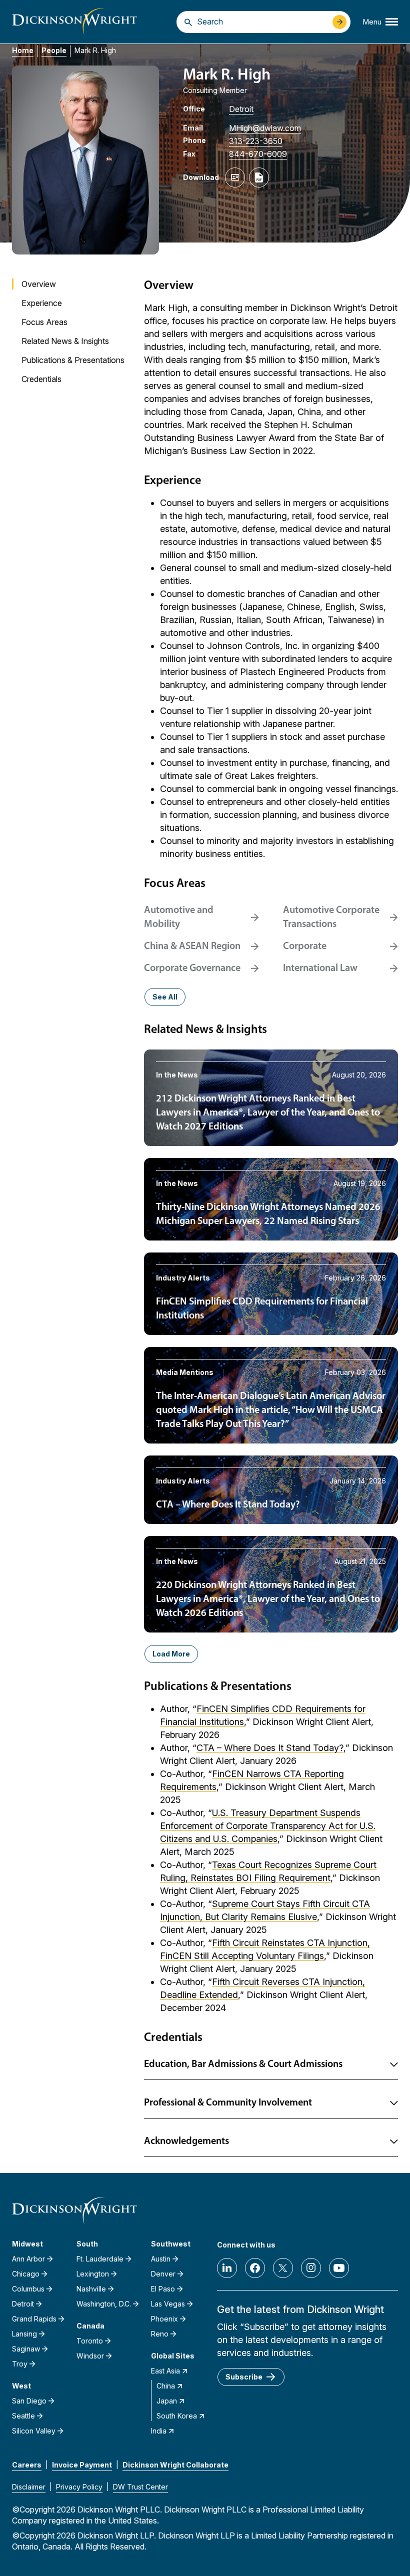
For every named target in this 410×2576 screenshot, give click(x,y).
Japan (167, 2401)
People (54, 50)
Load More (171, 1654)
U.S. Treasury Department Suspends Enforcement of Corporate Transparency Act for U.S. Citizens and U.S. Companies (268, 1826)
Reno (160, 2334)
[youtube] (339, 2268)
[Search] (188, 22)
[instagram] (311, 2268)
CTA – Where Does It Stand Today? (270, 1748)
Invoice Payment (82, 2465)
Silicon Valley (34, 2431)
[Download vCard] (235, 177)
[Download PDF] (259, 177)
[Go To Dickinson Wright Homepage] (74, 22)
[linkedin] (227, 2268)
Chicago (26, 2274)
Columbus (28, 2289)
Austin (161, 2259)
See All (165, 997)
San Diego (29, 2401)
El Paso (163, 2289)
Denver (163, 2274)
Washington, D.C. (104, 2304)
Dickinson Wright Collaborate (175, 2465)
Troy (20, 2364)
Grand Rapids (34, 2319)
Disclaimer (29, 2487)
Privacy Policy (79, 2487)
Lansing (24, 2334)
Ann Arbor (28, 2259)
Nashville (91, 2289)
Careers (27, 2465)
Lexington (93, 2274)
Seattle (23, 2416)
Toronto (90, 2341)
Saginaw (26, 2349)
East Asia (165, 2371)
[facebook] (255, 2268)
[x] (283, 2268)
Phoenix (164, 2319)
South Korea (177, 2416)
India (159, 2431)
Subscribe (244, 2377)
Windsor (90, 2356)
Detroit (241, 109)
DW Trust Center (140, 2487)
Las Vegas (168, 2304)
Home (23, 50)
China (166, 2386)
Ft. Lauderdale (100, 2259)
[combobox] (262, 21)
